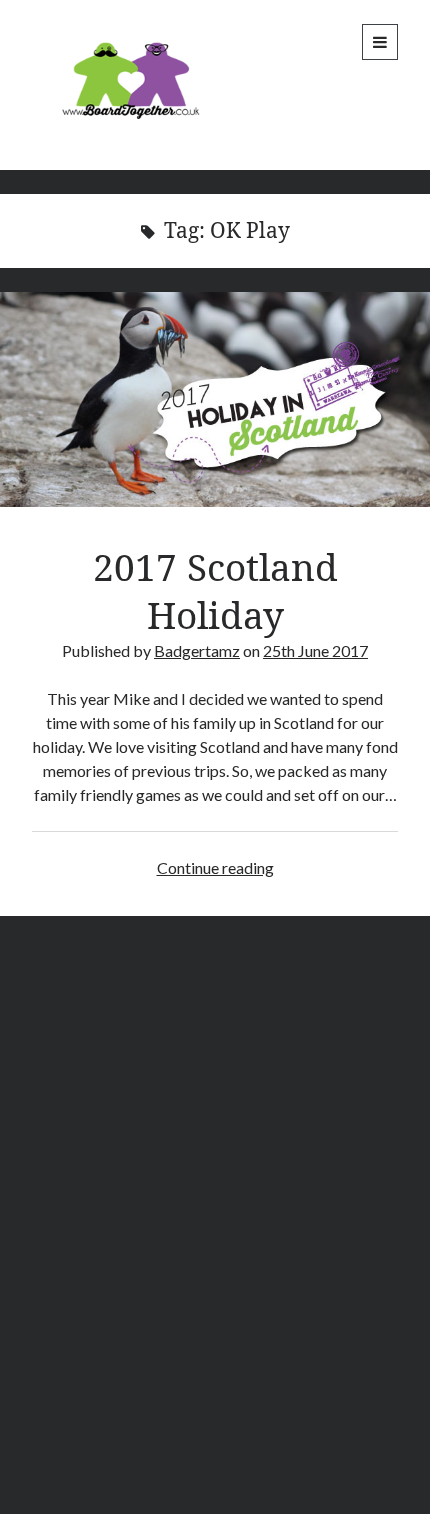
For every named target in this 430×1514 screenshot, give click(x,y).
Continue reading (215, 867)
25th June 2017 (315, 650)
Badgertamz (197, 650)
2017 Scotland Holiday (215, 399)
